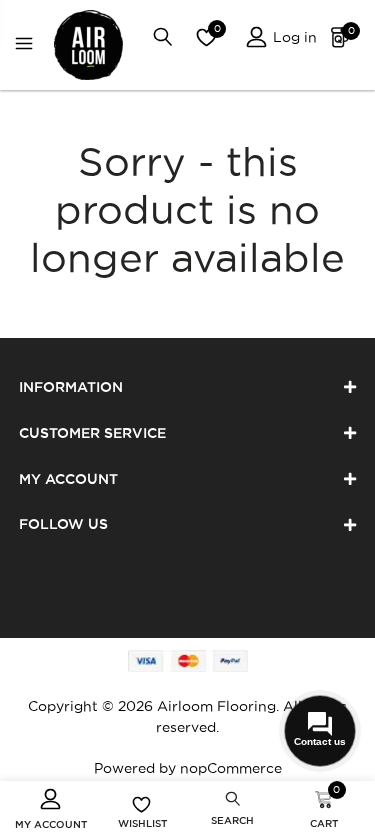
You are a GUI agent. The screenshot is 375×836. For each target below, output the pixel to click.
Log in (293, 37)
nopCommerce (231, 768)
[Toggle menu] (29, 45)
